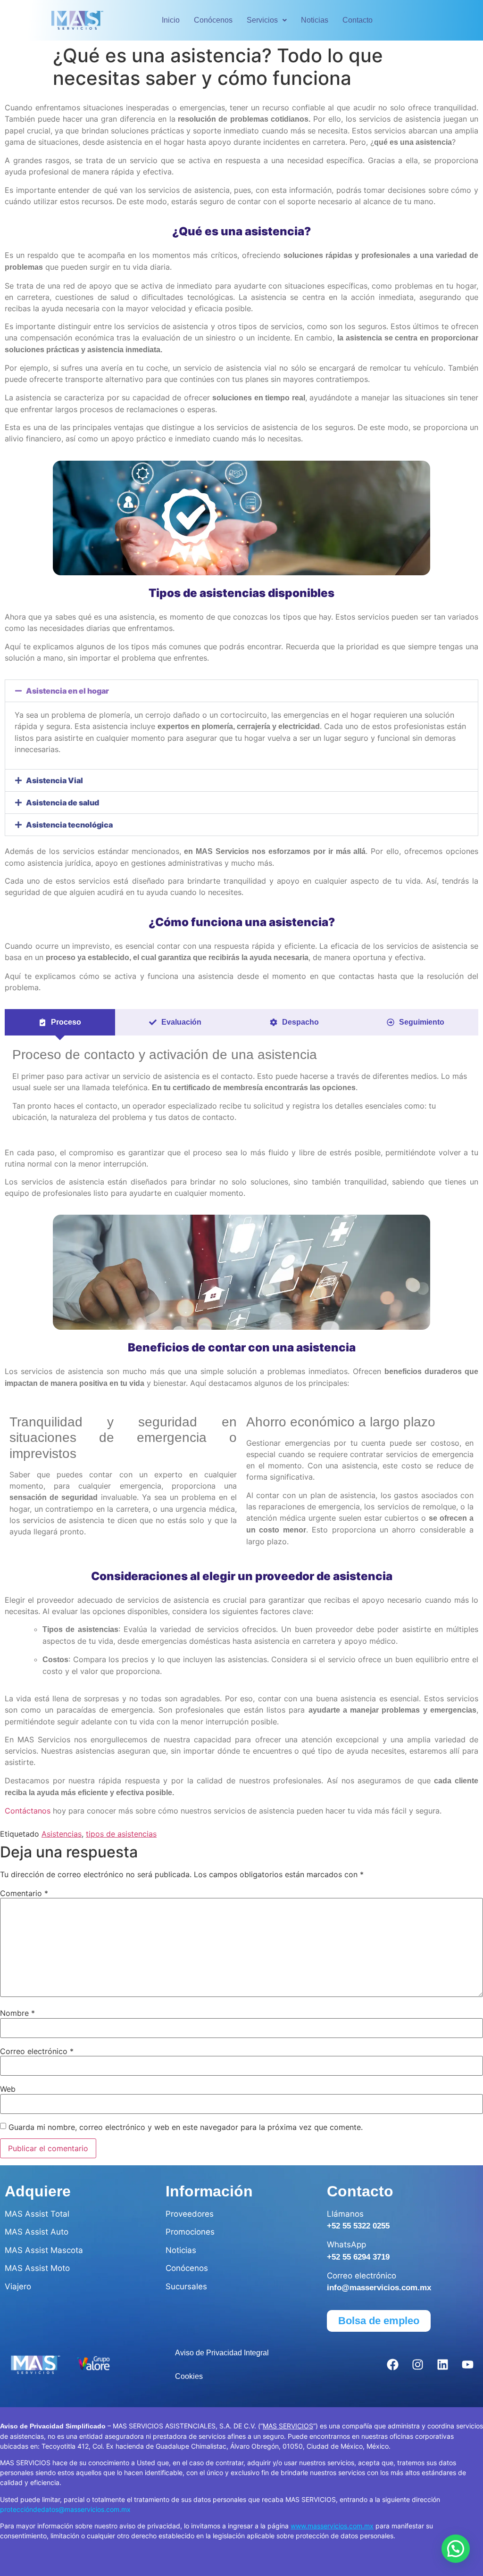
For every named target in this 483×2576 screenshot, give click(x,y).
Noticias (315, 20)
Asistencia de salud (62, 803)
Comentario (24, 1893)
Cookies (189, 2376)
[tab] (60, 1022)
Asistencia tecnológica (69, 825)
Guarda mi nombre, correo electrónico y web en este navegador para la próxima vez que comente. (186, 2127)
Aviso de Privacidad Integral (222, 2353)
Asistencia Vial (54, 780)
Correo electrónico (37, 2051)
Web (8, 2089)
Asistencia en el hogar (67, 691)
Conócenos (213, 20)
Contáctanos (28, 1811)
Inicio (171, 20)
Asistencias (62, 1834)
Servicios (262, 20)
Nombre (17, 2013)
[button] (267, 20)
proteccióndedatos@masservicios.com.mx (65, 2509)
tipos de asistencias (121, 1834)
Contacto (358, 20)
